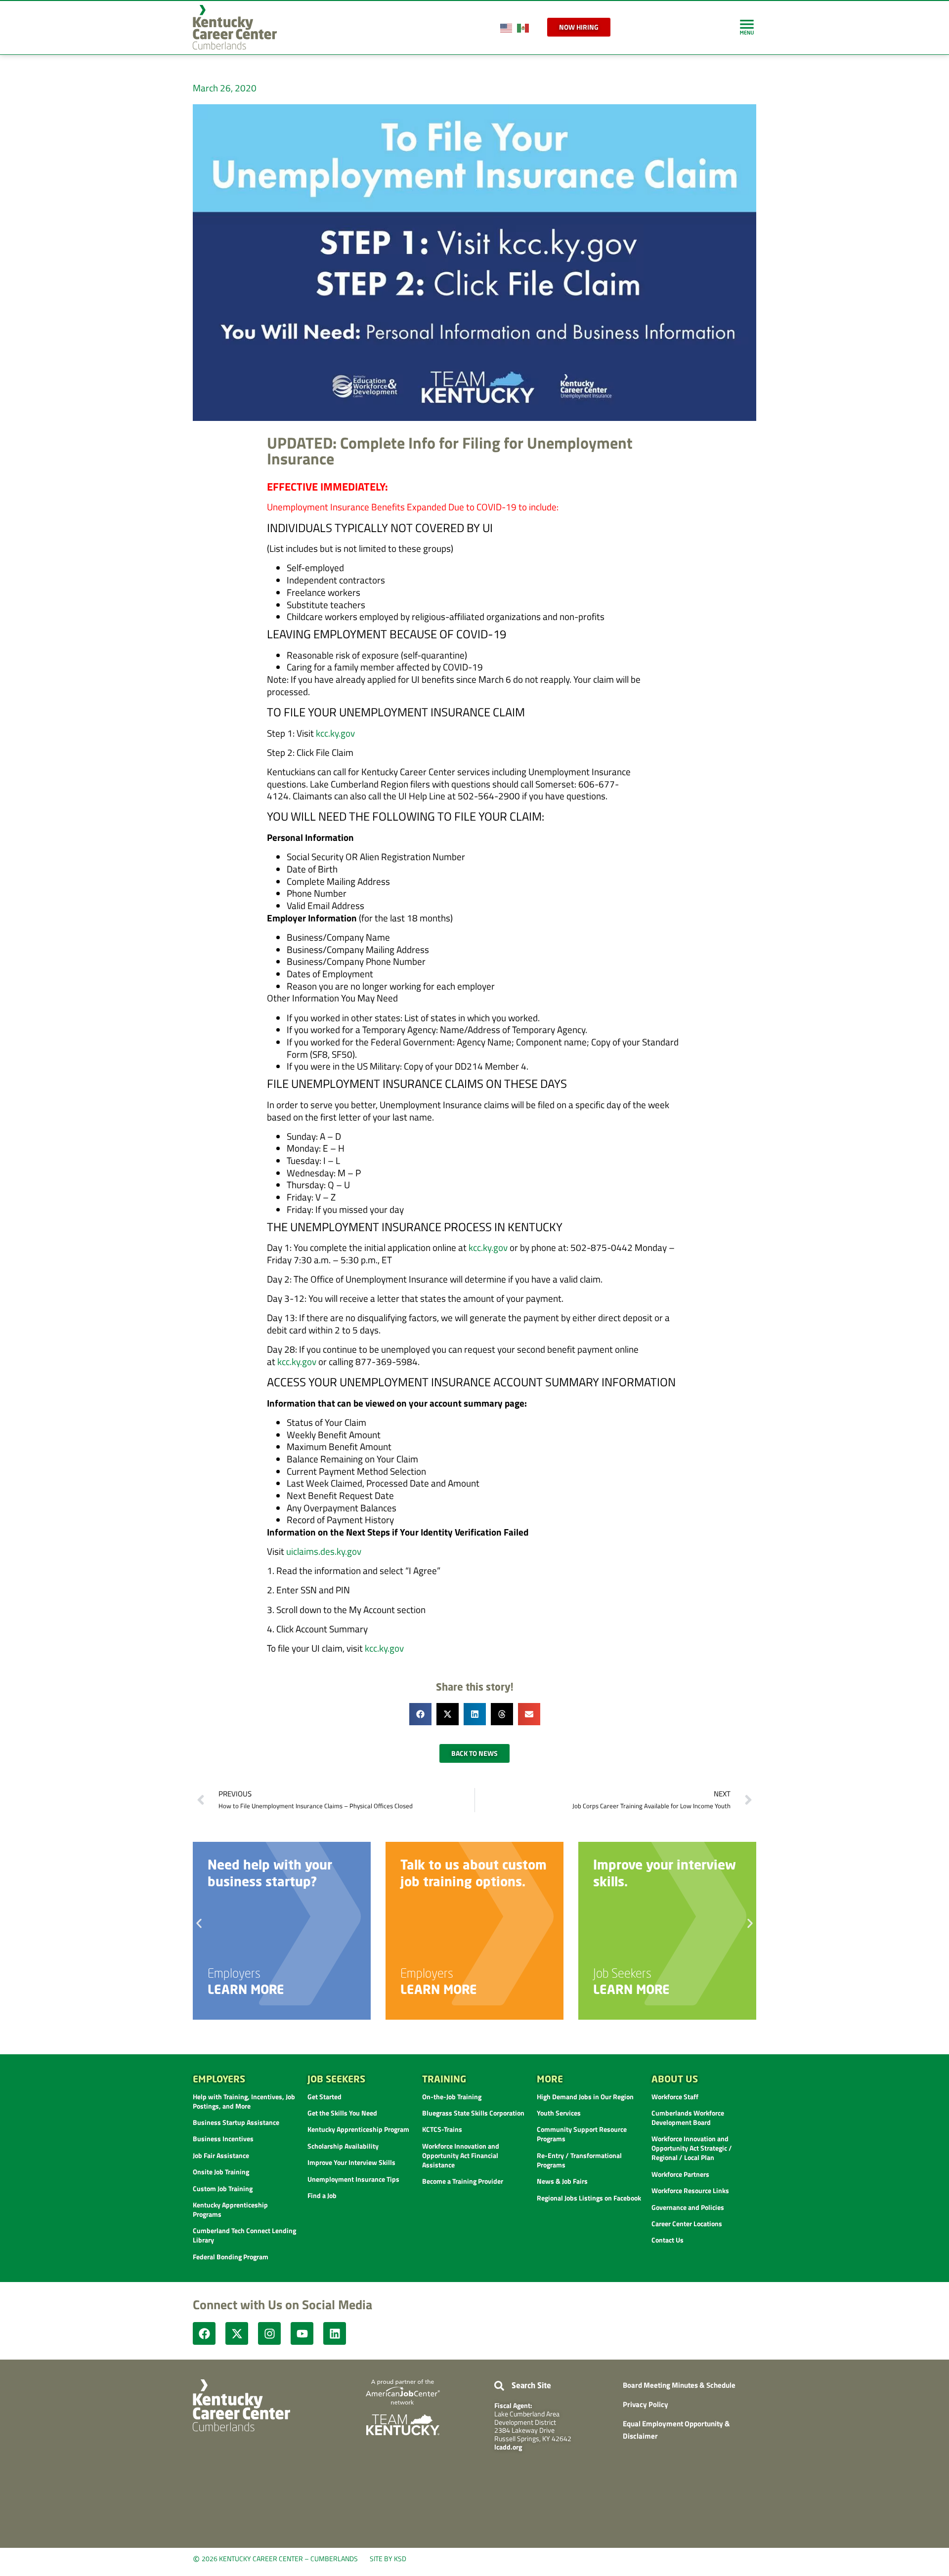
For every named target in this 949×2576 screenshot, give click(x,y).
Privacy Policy (646, 2404)
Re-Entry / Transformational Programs (579, 2160)
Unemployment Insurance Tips (353, 2179)
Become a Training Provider (463, 2181)
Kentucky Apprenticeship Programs (230, 2209)
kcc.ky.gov (335, 733)
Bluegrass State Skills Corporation (473, 2113)
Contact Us (668, 2240)
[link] (747, 27)
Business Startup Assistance (236, 2122)
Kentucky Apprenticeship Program (358, 2129)
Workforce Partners (680, 2174)
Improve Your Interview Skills (351, 2162)
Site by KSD (388, 2558)
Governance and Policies (688, 2207)
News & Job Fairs (562, 2181)
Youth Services (559, 2113)
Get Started (324, 2097)
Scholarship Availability (343, 2146)
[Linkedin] (335, 2333)
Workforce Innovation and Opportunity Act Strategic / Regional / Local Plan (692, 2148)
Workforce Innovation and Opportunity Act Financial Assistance (461, 2155)
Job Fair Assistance (221, 2155)
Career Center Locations (687, 2223)
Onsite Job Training (221, 2172)
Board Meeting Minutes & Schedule (679, 2385)
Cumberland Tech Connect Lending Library (244, 2235)
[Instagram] (269, 2333)
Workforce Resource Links (690, 2190)
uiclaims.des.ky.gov (324, 1551)
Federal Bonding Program (231, 2257)
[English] (507, 27)
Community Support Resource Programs (582, 2134)
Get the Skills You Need (342, 2113)
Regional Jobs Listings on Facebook (589, 2198)
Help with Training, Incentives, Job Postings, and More (244, 2101)
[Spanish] (523, 27)
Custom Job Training (223, 2188)
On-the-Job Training (452, 2097)
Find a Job (322, 2195)
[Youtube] (302, 2333)
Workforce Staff (675, 2097)
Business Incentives (223, 2139)
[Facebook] (204, 2333)
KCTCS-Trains (442, 2129)
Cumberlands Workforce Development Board (688, 2118)
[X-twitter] (237, 2333)
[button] (420, 1714)
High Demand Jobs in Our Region (585, 2097)
